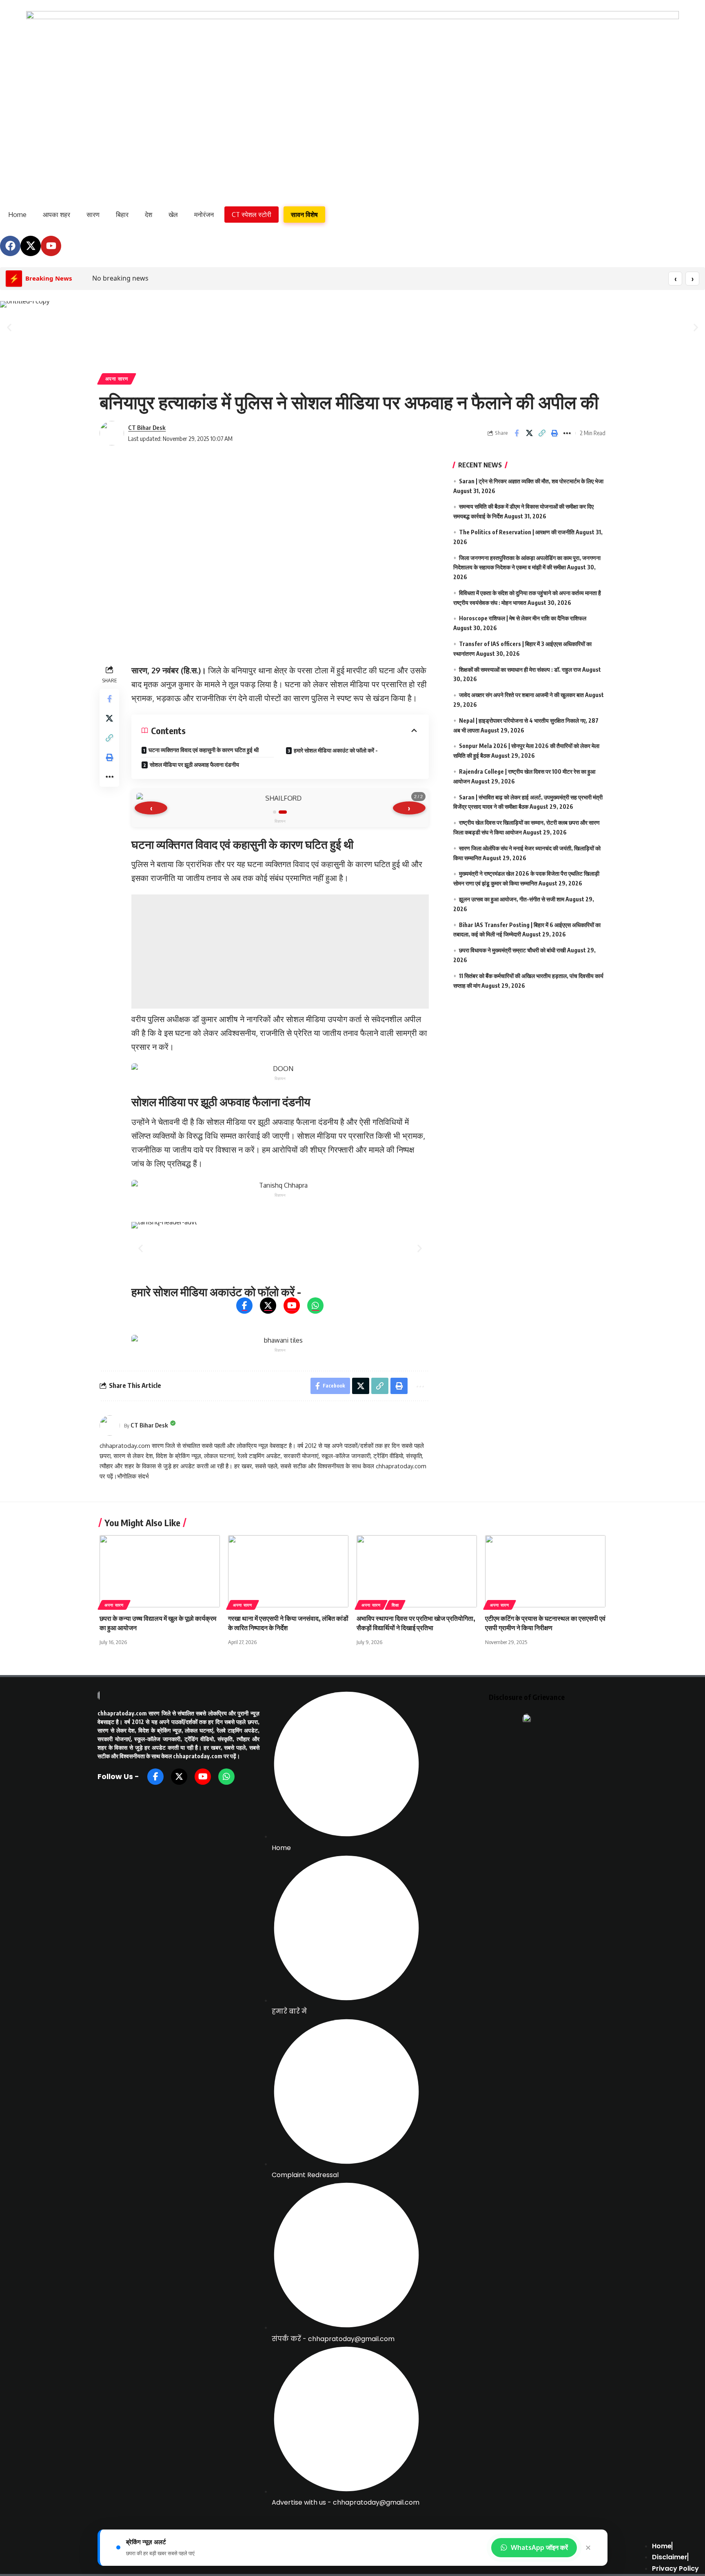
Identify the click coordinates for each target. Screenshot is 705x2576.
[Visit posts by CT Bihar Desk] (112, 433)
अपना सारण (117, 379)
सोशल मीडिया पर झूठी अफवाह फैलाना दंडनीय (194, 765)
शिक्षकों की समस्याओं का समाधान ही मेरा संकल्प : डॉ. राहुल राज (520, 669)
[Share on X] (529, 433)
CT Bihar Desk (147, 427)
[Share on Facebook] (517, 433)
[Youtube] (51, 246)
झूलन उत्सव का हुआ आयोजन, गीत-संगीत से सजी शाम (512, 899)
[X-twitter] (31, 246)
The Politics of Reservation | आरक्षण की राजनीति (517, 532)
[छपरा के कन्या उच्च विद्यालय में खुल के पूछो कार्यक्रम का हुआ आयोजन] (160, 1571)
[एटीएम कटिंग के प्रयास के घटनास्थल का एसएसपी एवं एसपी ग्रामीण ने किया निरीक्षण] (545, 1571)
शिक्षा (395, 1605)
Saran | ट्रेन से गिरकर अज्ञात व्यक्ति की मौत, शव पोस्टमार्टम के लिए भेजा (531, 481)
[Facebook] (10, 246)
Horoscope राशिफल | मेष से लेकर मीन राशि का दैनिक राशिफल (523, 618)
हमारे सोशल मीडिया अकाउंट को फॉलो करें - (336, 750)
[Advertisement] (280, 952)
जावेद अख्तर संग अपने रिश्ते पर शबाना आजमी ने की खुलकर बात (521, 695)
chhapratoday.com (122, 1713)
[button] (9, 327)
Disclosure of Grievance (527, 1697)
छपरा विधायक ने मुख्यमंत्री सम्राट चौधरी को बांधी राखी (512, 950)
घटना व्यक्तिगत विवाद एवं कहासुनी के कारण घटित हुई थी (204, 750)
